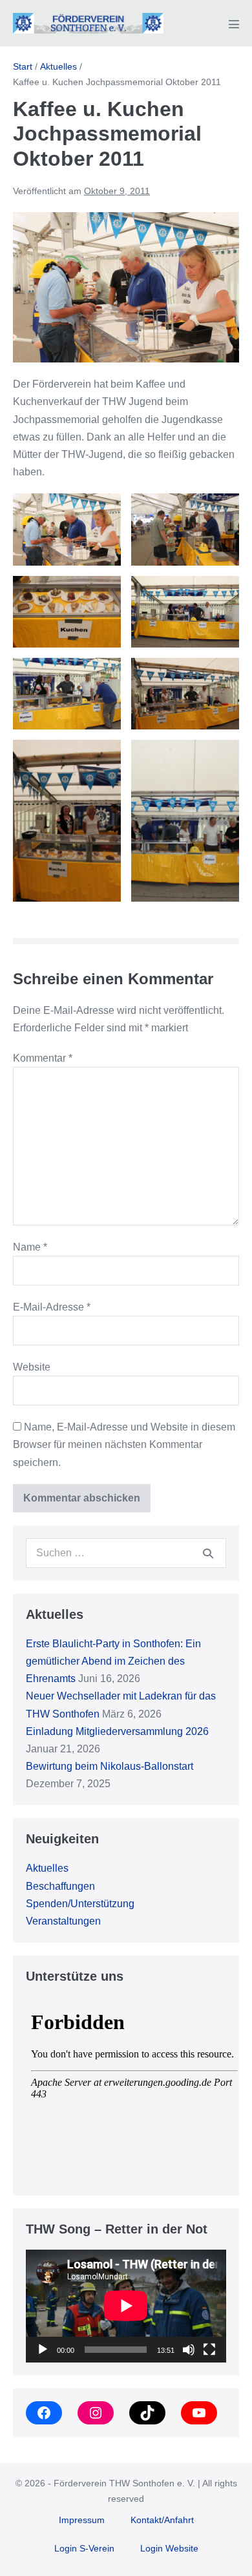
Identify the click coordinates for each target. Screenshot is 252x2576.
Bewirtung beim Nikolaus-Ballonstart (110, 1766)
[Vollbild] (209, 2350)
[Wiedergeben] (43, 2350)
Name (30, 1247)
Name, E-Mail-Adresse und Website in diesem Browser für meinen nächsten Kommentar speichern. (124, 1444)
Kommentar (43, 1058)
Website (32, 1367)
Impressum (82, 2520)
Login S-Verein (84, 2548)
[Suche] (208, 1553)
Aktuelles (47, 1868)
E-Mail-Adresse (52, 1307)
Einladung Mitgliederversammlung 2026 (117, 1731)
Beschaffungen (60, 1886)
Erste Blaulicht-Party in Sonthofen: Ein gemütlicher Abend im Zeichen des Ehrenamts (113, 1661)
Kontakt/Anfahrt (162, 2520)
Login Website (169, 2548)
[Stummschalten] (189, 2350)
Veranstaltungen (63, 1921)
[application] (126, 2306)
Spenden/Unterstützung (80, 1904)
